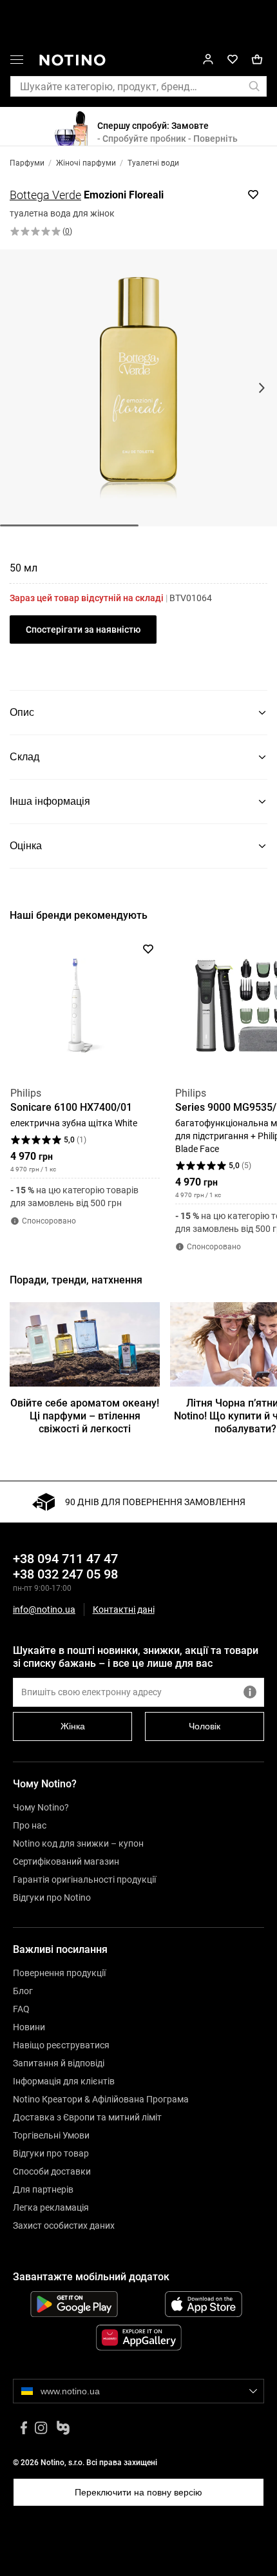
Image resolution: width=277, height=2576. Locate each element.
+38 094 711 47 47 (65, 1559)
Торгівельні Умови (51, 2135)
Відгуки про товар (51, 2153)
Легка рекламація (51, 2207)
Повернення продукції (59, 1973)
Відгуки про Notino (52, 1898)
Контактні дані (124, 1610)
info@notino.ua (44, 1610)
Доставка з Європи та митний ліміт (87, 2117)
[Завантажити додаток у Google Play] (74, 2304)
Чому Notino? (41, 1807)
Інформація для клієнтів (64, 2081)
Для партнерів (43, 2189)
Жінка (73, 1726)
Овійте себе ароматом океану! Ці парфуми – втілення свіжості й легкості (85, 1416)
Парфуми (27, 163)
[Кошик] (257, 60)
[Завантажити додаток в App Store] (203, 2304)
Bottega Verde (45, 195)
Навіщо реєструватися (61, 2045)
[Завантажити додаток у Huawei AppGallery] (138, 2338)
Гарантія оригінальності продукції (84, 1879)
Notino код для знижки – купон (78, 1843)
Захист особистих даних (64, 2225)
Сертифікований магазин (66, 1861)
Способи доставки (52, 2171)
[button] (17, 62)
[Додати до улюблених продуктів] (253, 195)
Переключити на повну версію (138, 2492)
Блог (23, 1991)
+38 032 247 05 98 (65, 1574)
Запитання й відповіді (59, 2063)
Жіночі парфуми (86, 163)
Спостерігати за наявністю (83, 630)
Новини (29, 2027)
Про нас (30, 1825)
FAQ (21, 2009)
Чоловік (205, 1726)
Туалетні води (153, 163)
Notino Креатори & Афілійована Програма (101, 2099)
